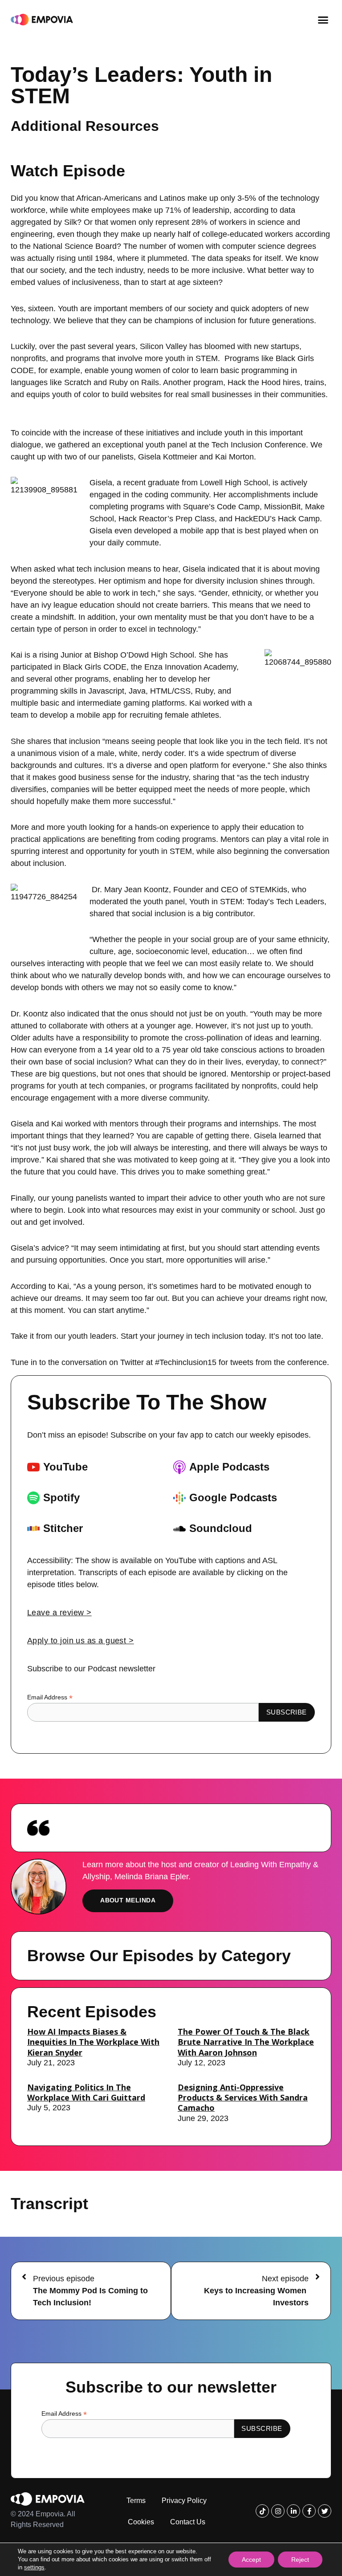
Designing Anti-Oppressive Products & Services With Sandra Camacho (243, 2098)
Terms (136, 2501)
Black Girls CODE (95, 667)
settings (34, 2567)
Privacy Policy (184, 2501)
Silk (71, 222)
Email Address (50, 1697)
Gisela (101, 483)
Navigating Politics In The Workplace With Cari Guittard (86, 2092)
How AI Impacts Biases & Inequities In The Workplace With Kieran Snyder (93, 2042)
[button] (323, 20)
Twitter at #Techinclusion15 (168, 1362)
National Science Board (75, 246)
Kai (16, 655)
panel (177, 445)
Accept (251, 2560)
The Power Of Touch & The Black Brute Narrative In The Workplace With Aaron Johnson (246, 2042)
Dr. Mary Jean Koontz (130, 890)
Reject (300, 2560)
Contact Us (188, 2522)
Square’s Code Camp (221, 507)
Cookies (141, 2522)
